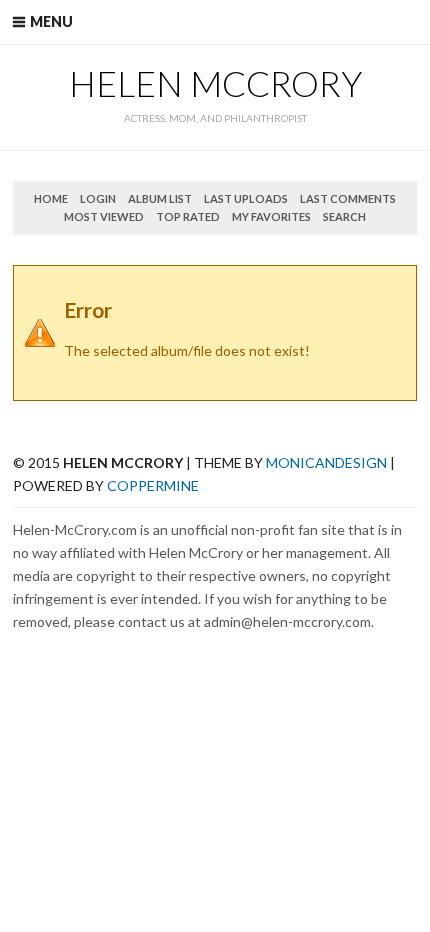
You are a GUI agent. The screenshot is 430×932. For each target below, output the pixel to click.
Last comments (348, 198)
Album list (160, 198)
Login (98, 198)
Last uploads (246, 198)
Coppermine (153, 485)
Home (51, 198)
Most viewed (104, 216)
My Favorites (271, 216)
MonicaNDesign (326, 462)
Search (344, 216)
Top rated (188, 216)
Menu (51, 21)
